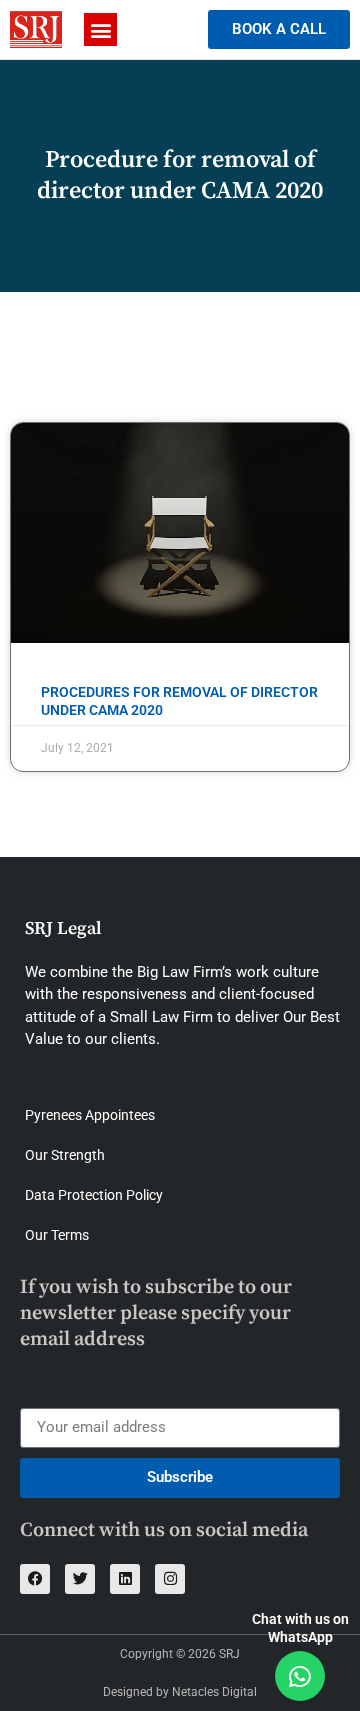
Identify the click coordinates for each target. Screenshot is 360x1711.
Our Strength (65, 1155)
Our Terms (57, 1235)
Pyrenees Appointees (90, 1115)
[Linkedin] (125, 1579)
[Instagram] (170, 1579)
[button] (100, 29)
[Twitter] (80, 1579)
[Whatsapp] (300, 1676)
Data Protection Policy (94, 1195)
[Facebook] (35, 1579)
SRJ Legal (63, 928)
